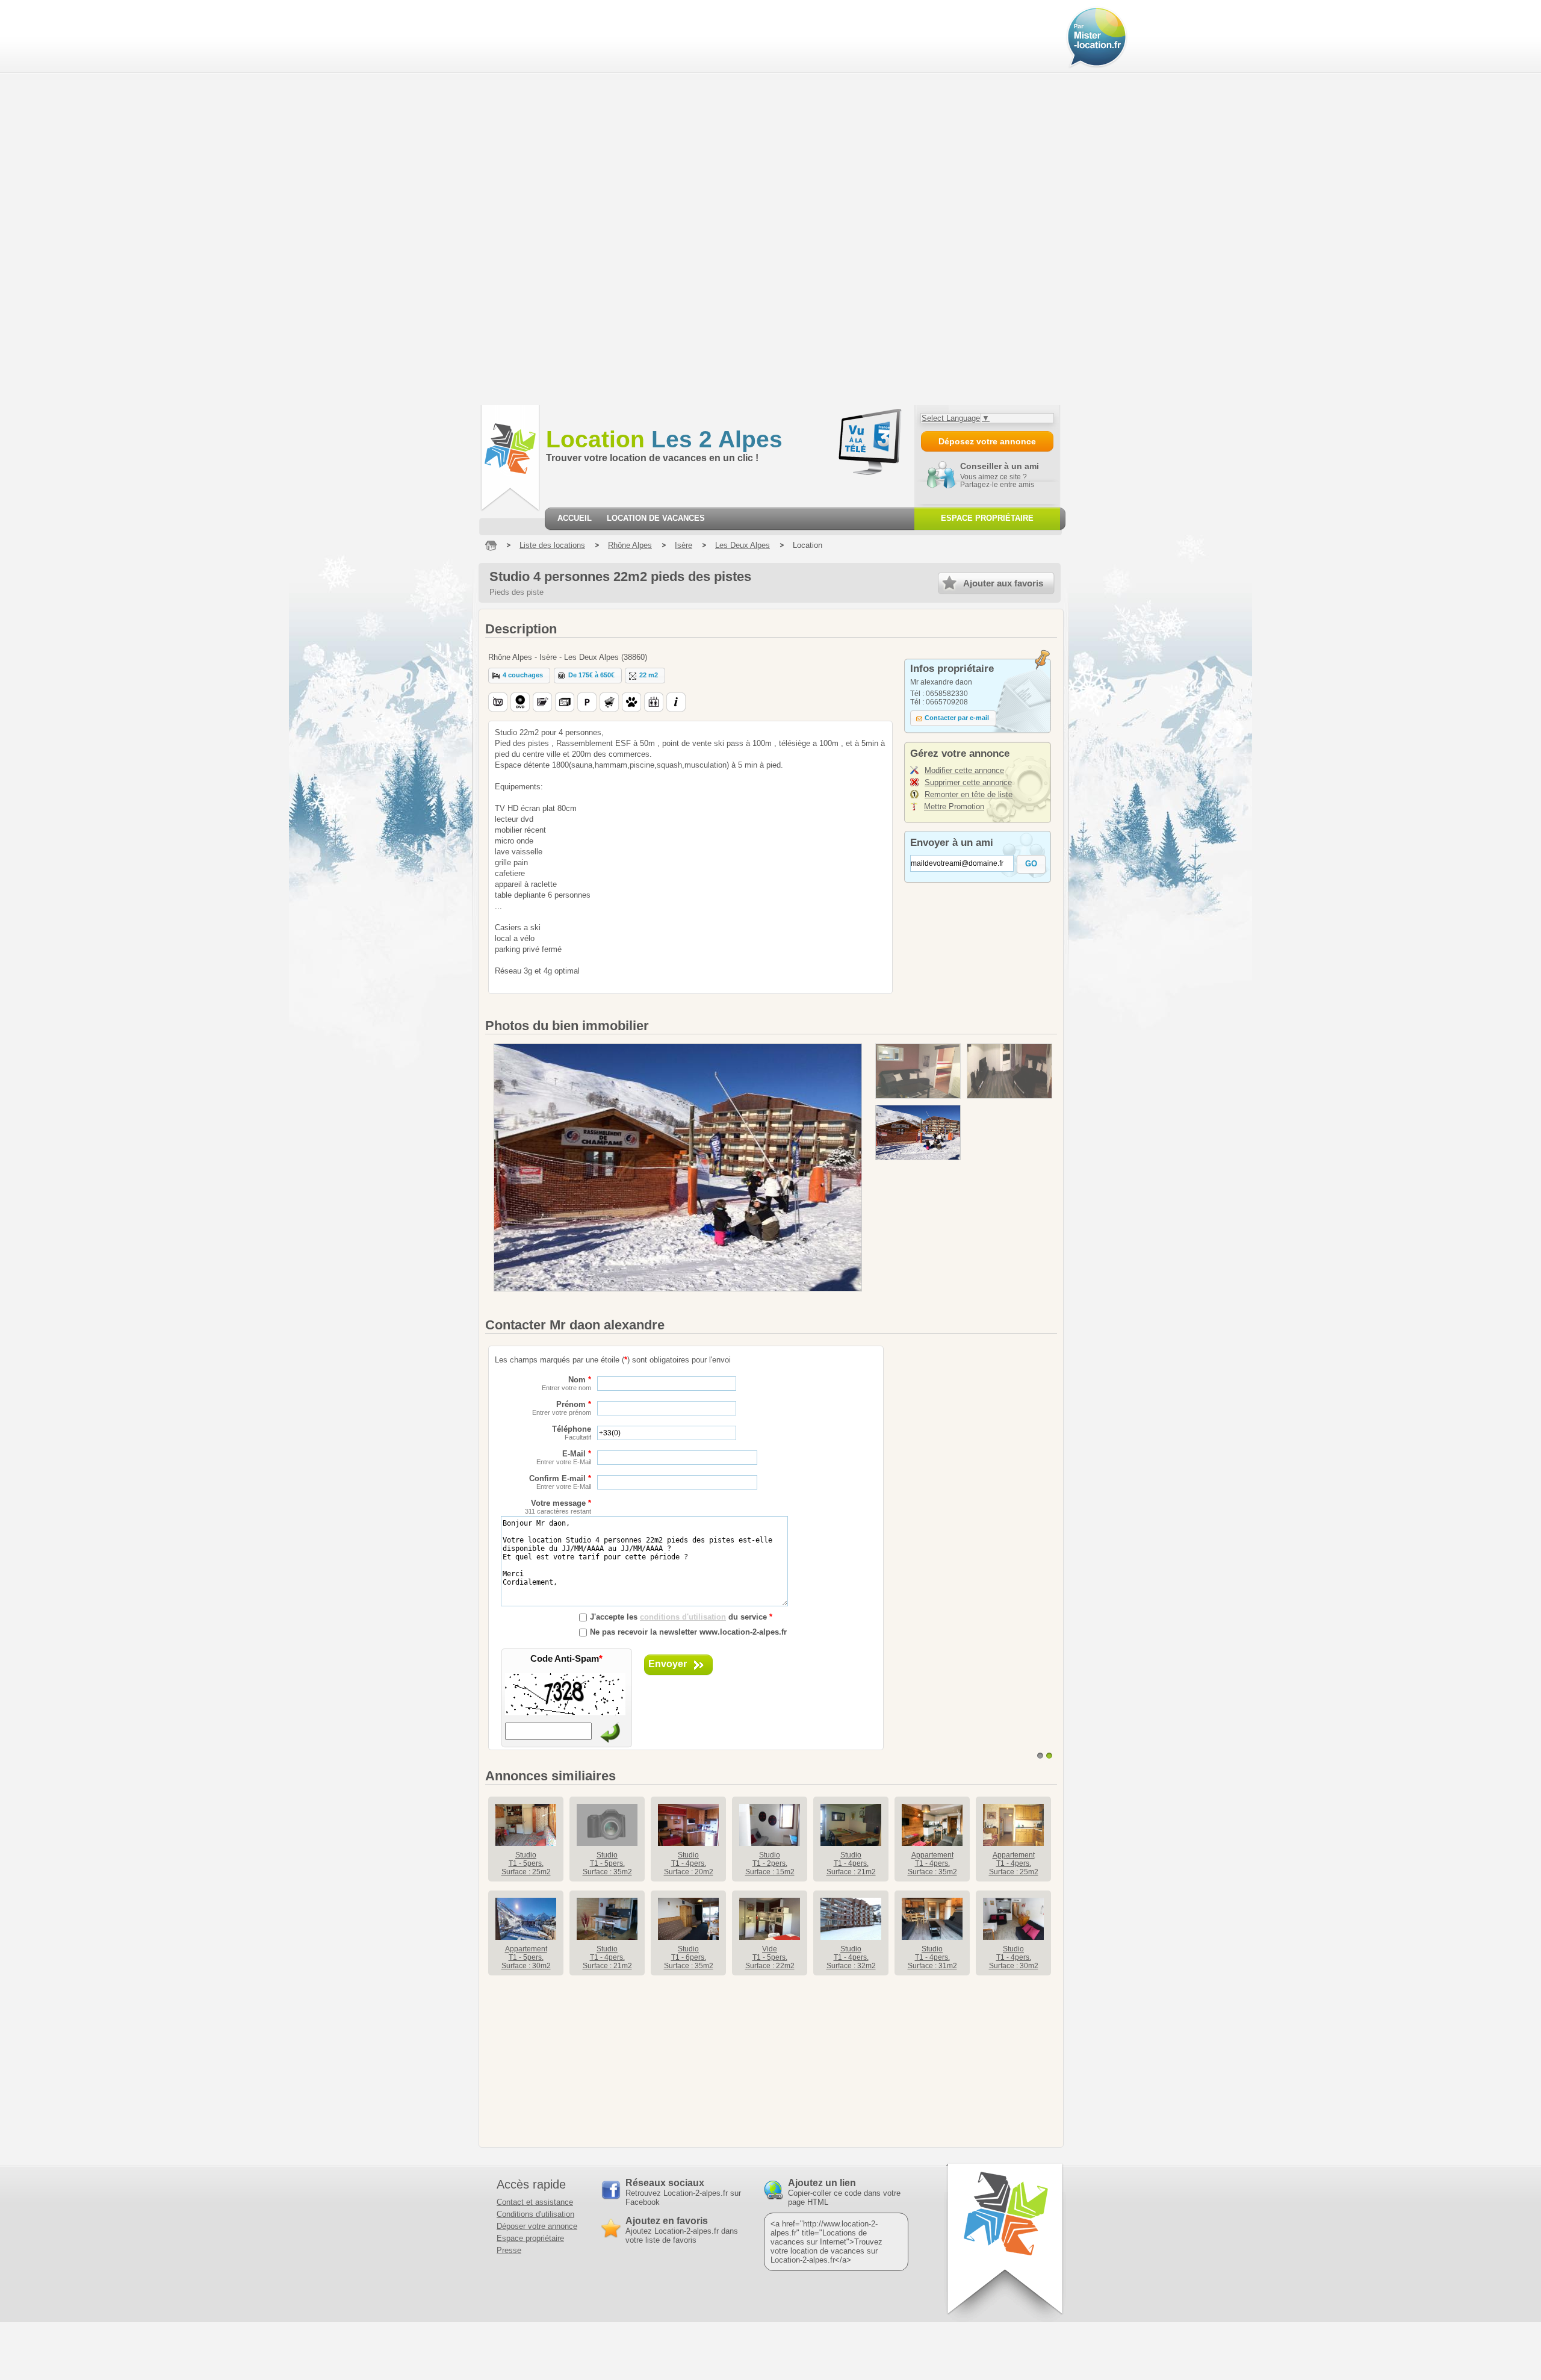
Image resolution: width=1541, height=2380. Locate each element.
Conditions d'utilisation (535, 2214)
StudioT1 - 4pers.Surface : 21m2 (851, 1863)
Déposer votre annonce (537, 2226)
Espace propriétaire (530, 2238)
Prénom (562, 1408)
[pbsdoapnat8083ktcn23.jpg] (918, 1133)
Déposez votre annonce (987, 441)
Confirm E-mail (560, 1482)
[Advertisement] (73, 202)
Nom (566, 1383)
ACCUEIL (575, 518)
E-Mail (564, 1457)
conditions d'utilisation (683, 1617)
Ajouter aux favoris (1003, 583)
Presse (509, 2250)
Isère (684, 545)
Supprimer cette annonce (968, 782)
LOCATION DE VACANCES (656, 518)
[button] (519, 676)
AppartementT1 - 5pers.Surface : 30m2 (526, 1957)
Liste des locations (552, 545)
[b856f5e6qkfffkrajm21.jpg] (918, 1071)
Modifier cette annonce (964, 770)
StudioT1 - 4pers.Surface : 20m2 (689, 1863)
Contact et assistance (535, 2202)
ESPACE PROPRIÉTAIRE (987, 518)
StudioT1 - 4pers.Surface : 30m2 (1014, 1957)
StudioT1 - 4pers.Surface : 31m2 (932, 1957)
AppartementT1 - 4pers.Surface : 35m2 (932, 1863)
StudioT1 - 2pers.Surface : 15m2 (770, 1863)
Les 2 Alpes (664, 439)
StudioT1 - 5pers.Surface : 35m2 (607, 1863)
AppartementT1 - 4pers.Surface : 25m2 (1014, 1863)
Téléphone (572, 1433)
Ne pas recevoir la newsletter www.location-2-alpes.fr (688, 1632)
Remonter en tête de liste (969, 794)
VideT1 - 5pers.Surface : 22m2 (770, 1957)
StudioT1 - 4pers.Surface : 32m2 (851, 1957)
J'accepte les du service (681, 1617)
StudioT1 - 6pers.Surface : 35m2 (689, 1957)
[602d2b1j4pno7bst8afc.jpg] (1009, 1071)
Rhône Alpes (630, 545)
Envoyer (668, 1664)
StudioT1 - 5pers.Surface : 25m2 (526, 1863)
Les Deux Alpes (743, 545)
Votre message (558, 1507)
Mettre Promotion (954, 806)
